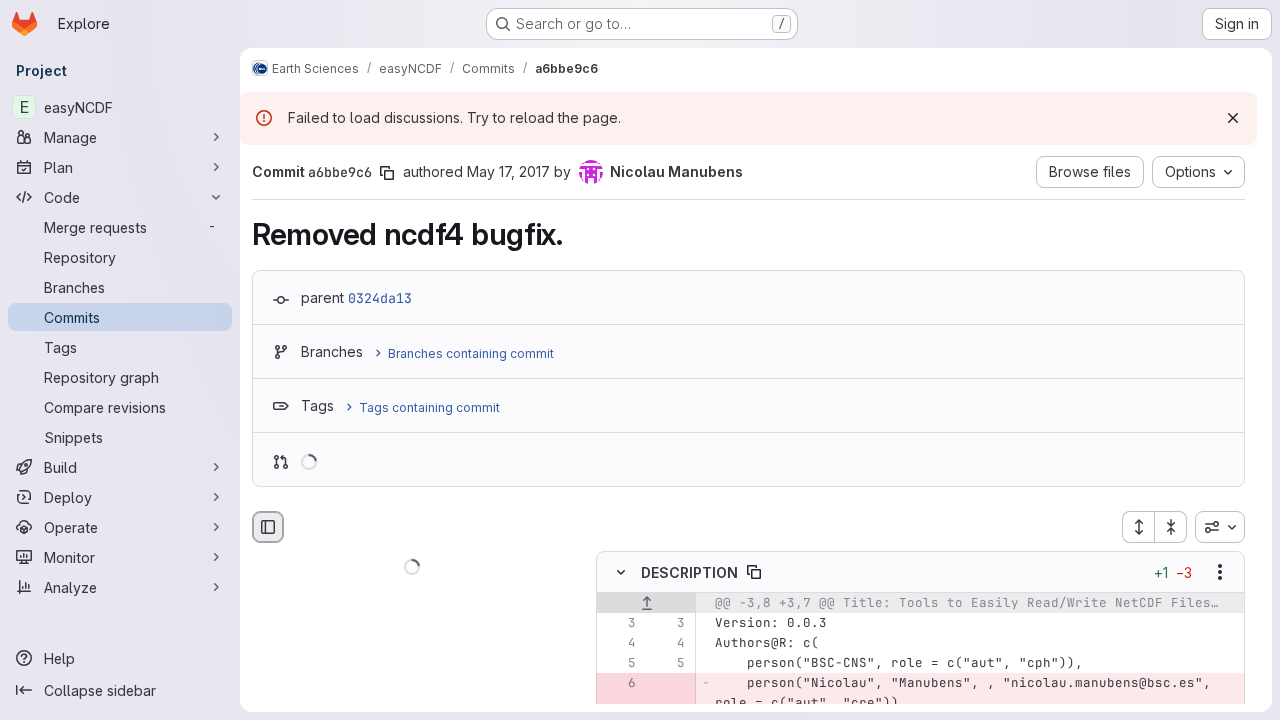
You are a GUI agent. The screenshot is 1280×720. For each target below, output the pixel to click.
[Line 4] (619, 644)
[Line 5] (619, 664)
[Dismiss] (1233, 118)
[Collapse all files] (1171, 527)
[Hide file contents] (621, 573)
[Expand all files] (1138, 527)
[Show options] (1220, 573)
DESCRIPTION (689, 572)
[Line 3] (619, 624)
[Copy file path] (754, 573)
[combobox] (1220, 527)
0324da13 (380, 298)
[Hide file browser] (268, 527)
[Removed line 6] (619, 684)
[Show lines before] (646, 604)
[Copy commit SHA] (387, 173)
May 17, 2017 (508, 171)
